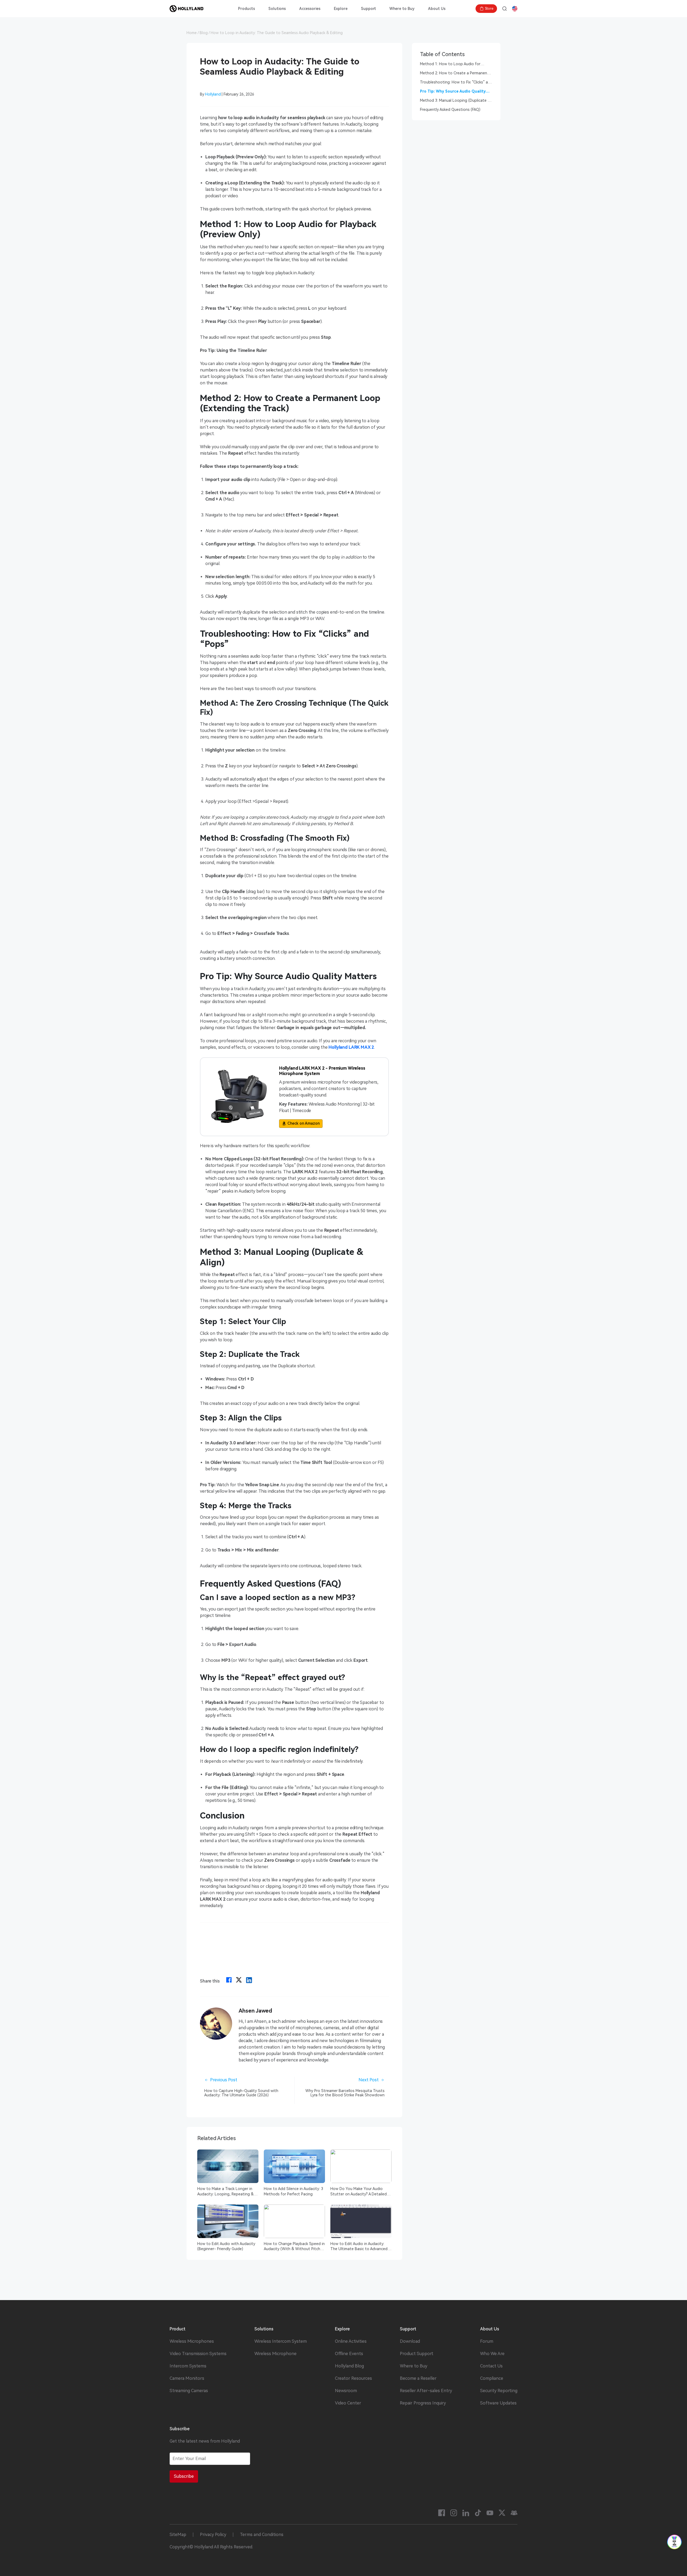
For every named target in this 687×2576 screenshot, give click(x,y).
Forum (487, 2341)
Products (246, 9)
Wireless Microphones (192, 2341)
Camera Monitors (187, 2378)
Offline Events (349, 2354)
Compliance (492, 2378)
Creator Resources (353, 2378)
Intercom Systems (188, 2366)
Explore (341, 9)
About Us (437, 9)
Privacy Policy (213, 2535)
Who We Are (492, 2354)
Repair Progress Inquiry (423, 2403)
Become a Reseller (418, 2378)
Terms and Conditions (262, 2535)
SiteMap (178, 2535)
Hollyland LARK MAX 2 (351, 1047)
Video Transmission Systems (198, 2354)
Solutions (277, 9)
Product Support (417, 2354)
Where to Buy (402, 9)
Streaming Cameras (189, 2391)
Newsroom (346, 2391)
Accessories (310, 9)
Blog (204, 33)
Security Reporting (499, 2391)
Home (192, 33)
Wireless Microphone (275, 2354)
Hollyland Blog (349, 2366)
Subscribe (184, 2476)
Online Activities (351, 2341)
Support (368, 9)
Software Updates (498, 2403)
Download (410, 2341)
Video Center (348, 2403)
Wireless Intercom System (281, 2341)
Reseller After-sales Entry (426, 2391)
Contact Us (491, 2366)
